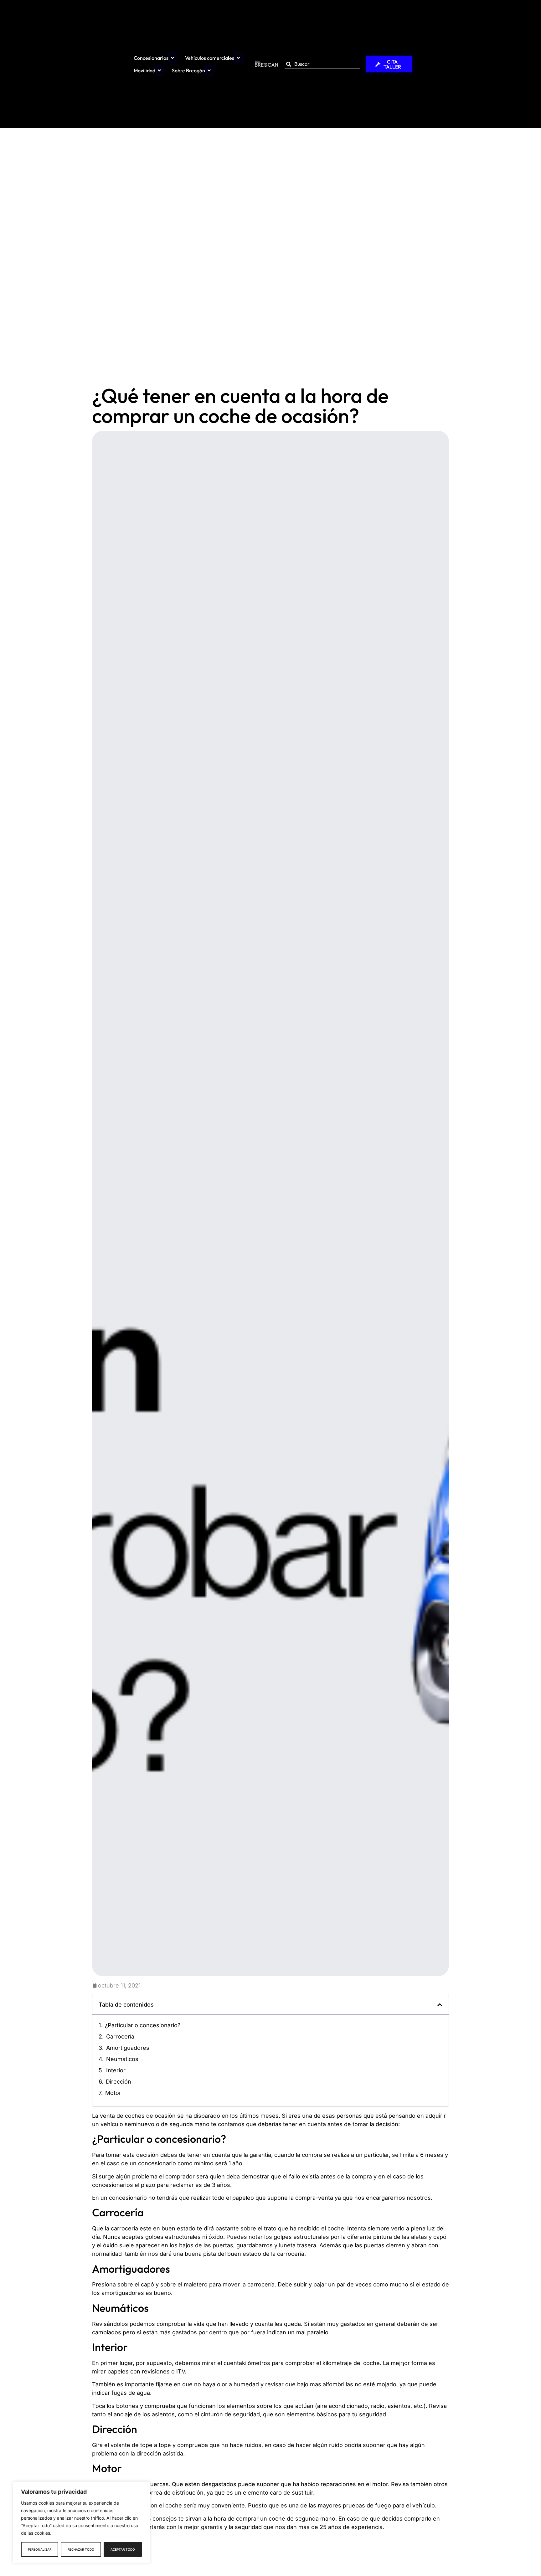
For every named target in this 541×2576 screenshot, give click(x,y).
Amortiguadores (128, 2048)
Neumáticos (122, 2059)
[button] (440, 2005)
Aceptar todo (123, 2549)
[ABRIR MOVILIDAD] (159, 70)
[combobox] (322, 64)
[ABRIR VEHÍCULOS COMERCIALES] (238, 58)
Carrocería (120, 2036)
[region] (81, 2522)
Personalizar (40, 2549)
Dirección (119, 2082)
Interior (116, 2070)
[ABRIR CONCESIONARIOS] (173, 58)
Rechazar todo (81, 2549)
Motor (113, 2093)
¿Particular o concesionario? (143, 2025)
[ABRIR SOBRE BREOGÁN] (209, 70)
